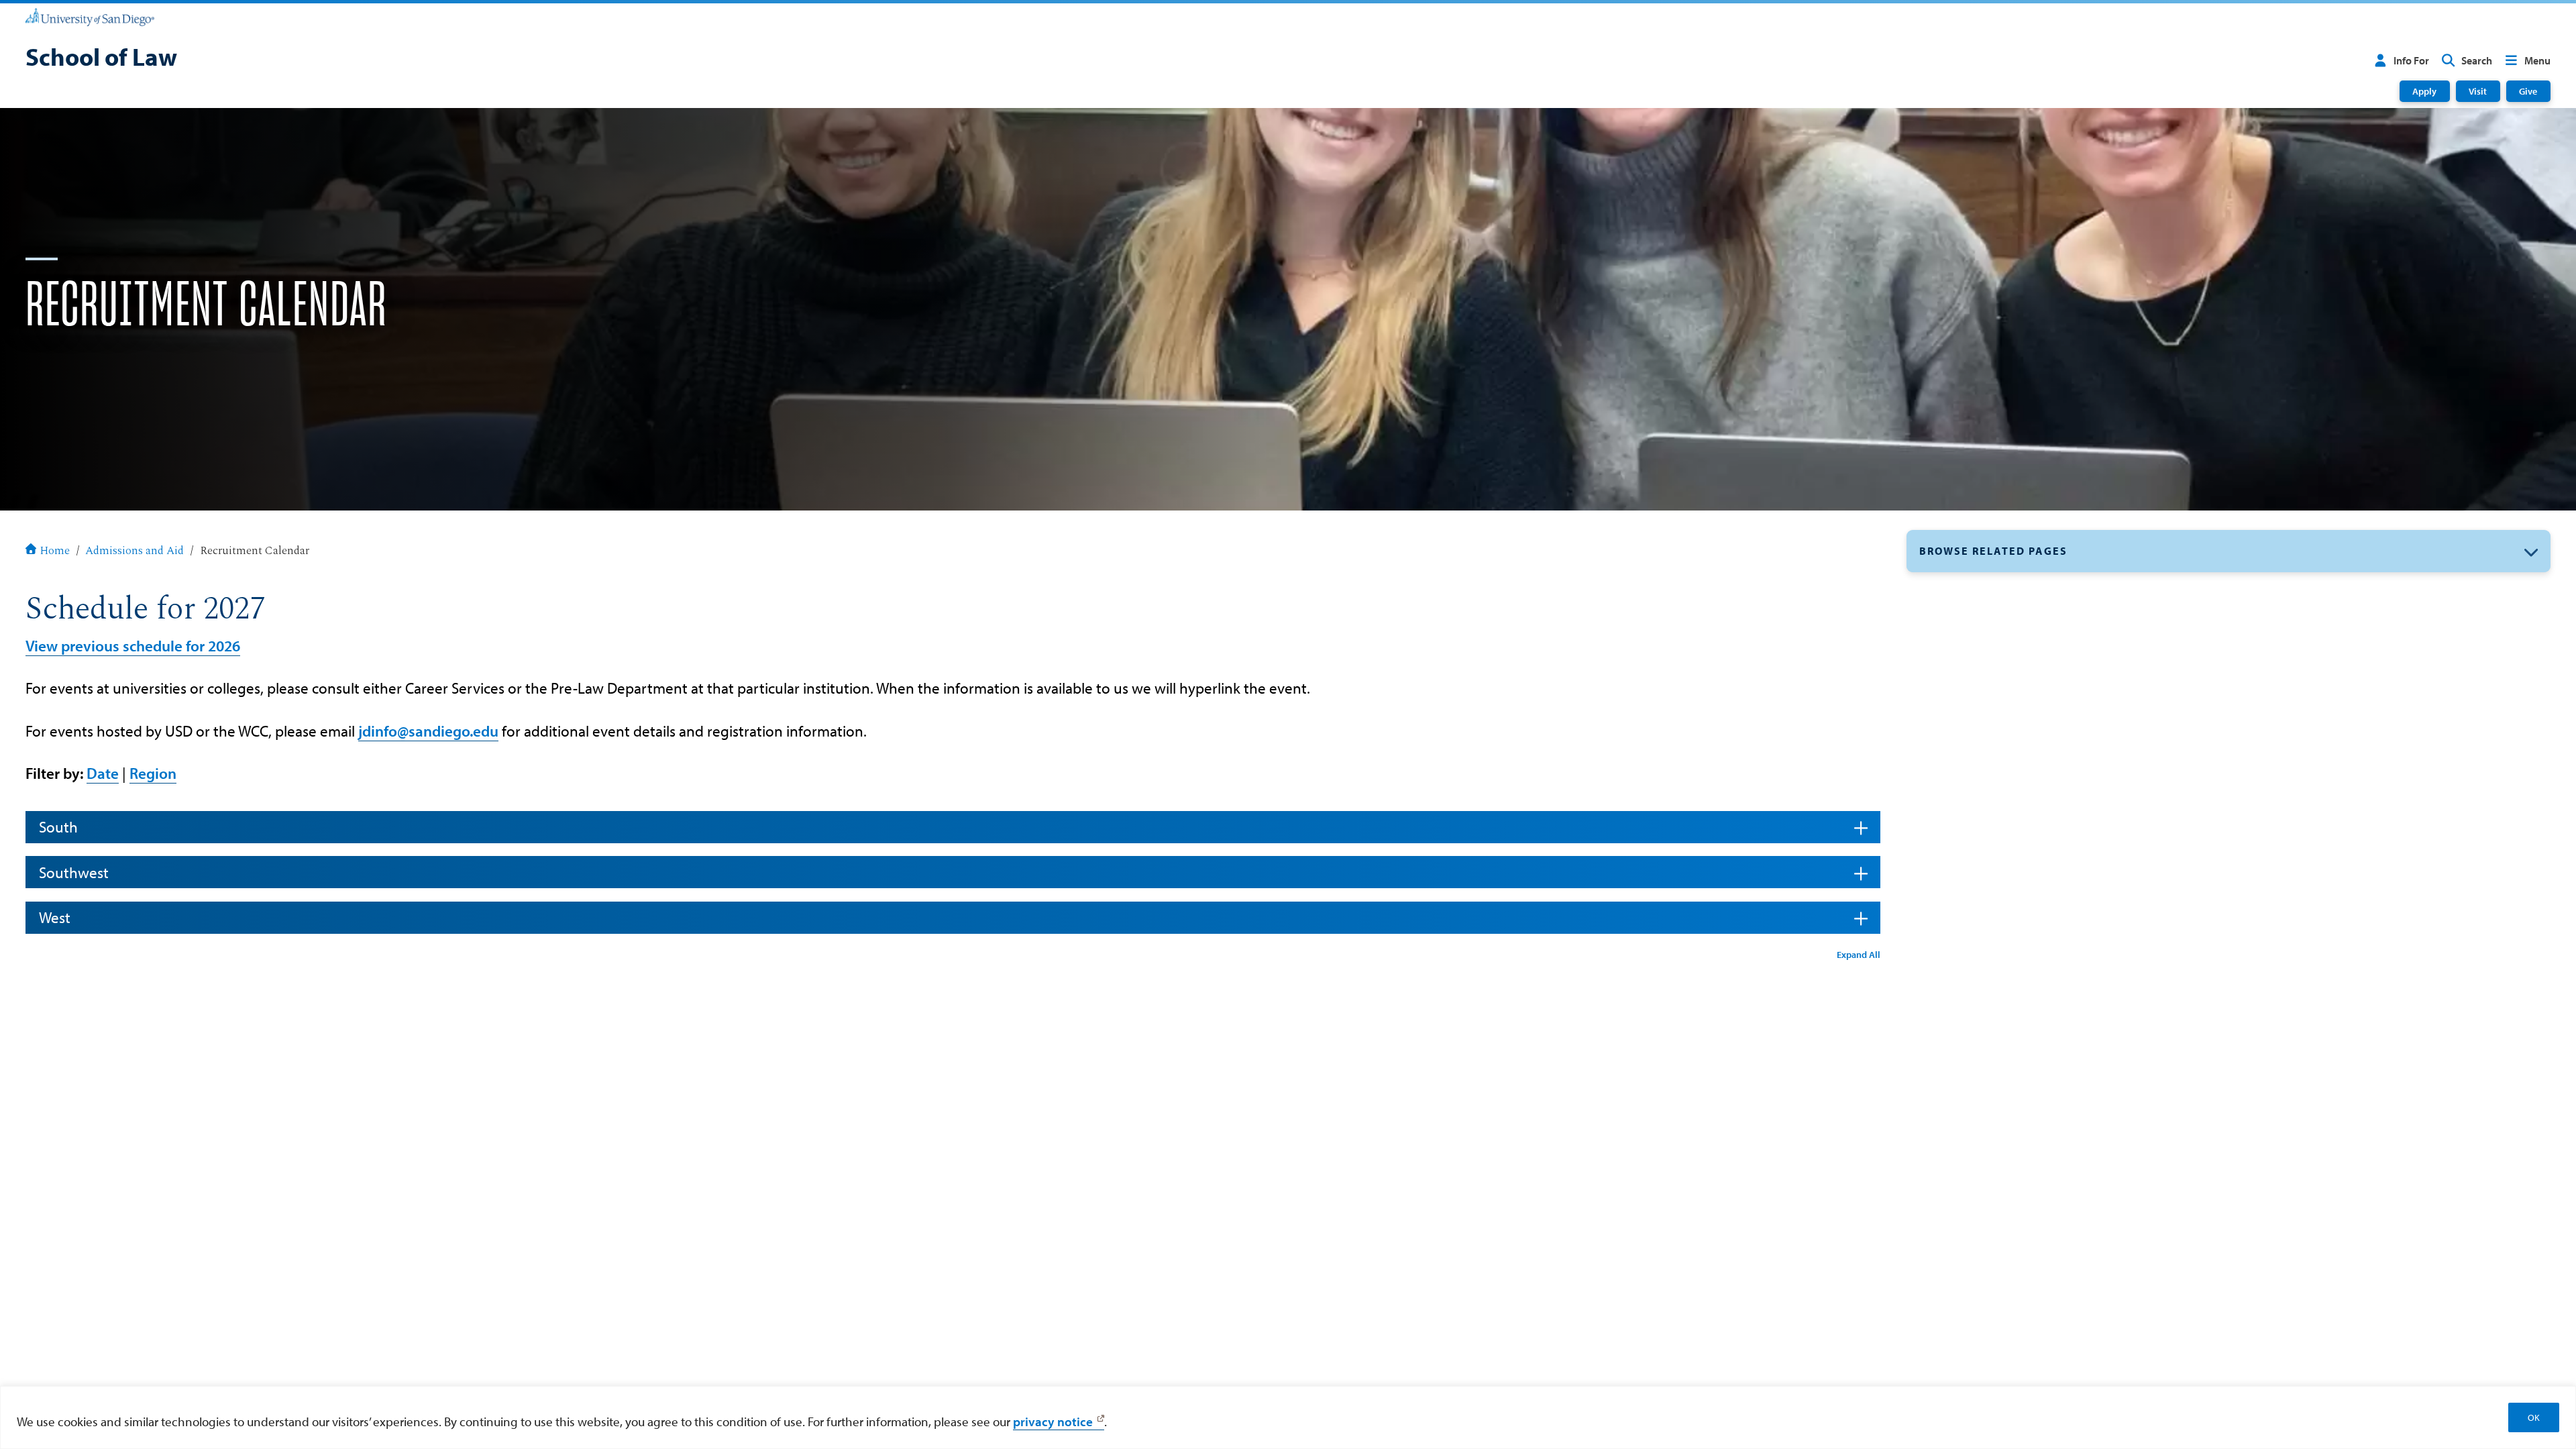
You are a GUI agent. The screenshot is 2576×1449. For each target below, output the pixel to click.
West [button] (55, 917)
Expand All (1859, 954)
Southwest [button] (74, 872)
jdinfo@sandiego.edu (428, 731)
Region (153, 773)
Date (103, 773)
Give (2528, 91)
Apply (2424, 91)
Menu (2537, 60)
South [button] (58, 827)
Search (2477, 60)
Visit (2478, 91)
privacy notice (1053, 1421)
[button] (2229, 551)
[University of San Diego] (90, 16)
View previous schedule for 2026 (133, 646)
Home (55, 551)
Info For (2411, 60)
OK (2534, 1417)
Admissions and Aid (135, 551)
